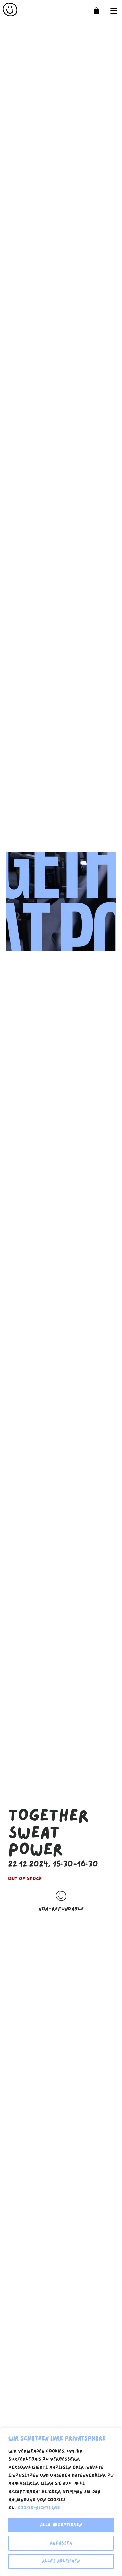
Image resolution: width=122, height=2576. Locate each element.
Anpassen (61, 2543)
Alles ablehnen (61, 2561)
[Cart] (96, 11)
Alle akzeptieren (61, 2525)
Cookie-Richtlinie (39, 2508)
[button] (114, 11)
